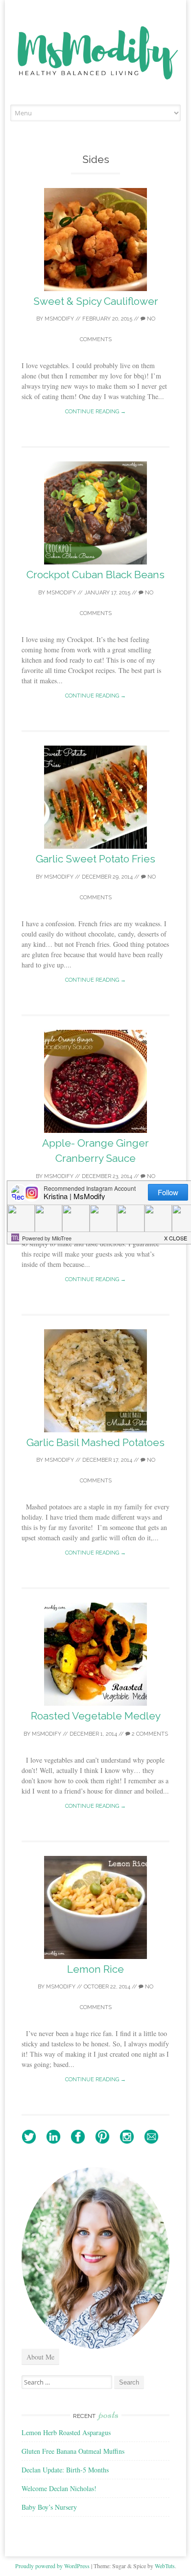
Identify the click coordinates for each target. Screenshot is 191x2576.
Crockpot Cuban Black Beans (95, 575)
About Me (40, 2357)
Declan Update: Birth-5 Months (65, 2470)
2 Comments (149, 1734)
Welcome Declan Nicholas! (59, 2488)
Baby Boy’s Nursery (49, 2507)
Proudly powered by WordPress (52, 2566)
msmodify (59, 319)
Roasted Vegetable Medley (96, 1716)
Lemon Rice (95, 1969)
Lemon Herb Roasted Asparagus (66, 2432)
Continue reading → (95, 412)
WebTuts (165, 2566)
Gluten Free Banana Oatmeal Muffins (73, 2451)
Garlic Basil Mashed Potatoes (95, 1442)
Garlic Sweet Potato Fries (95, 859)
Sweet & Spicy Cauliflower (96, 301)
